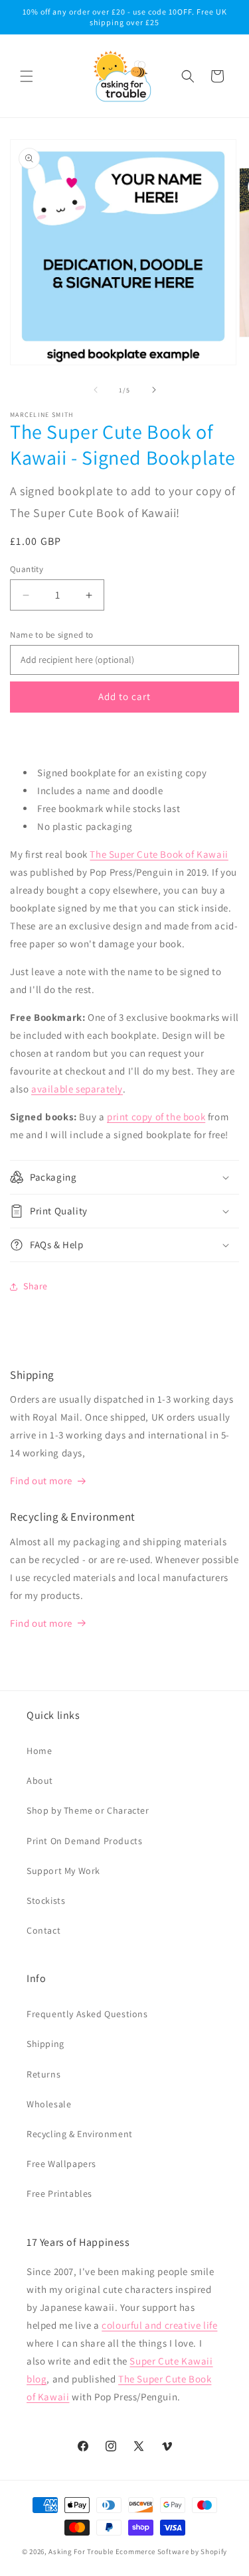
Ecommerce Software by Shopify (171, 2551)
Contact (43, 1930)
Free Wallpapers (61, 2164)
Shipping (45, 2044)
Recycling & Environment (80, 2134)
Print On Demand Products (84, 1841)
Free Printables (59, 2194)
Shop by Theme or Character (88, 1810)
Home (39, 1751)
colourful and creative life (159, 2325)
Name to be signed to (52, 635)
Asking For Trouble (81, 2551)
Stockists (46, 1901)
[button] (27, 76)
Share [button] (36, 1286)
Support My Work (63, 1871)
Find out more (41, 1481)
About (40, 1781)
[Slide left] (96, 390)
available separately (77, 1089)
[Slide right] (154, 390)
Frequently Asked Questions (87, 2014)
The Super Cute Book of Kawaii (159, 854)
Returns (43, 2074)
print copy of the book (156, 1117)
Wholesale (49, 2104)
